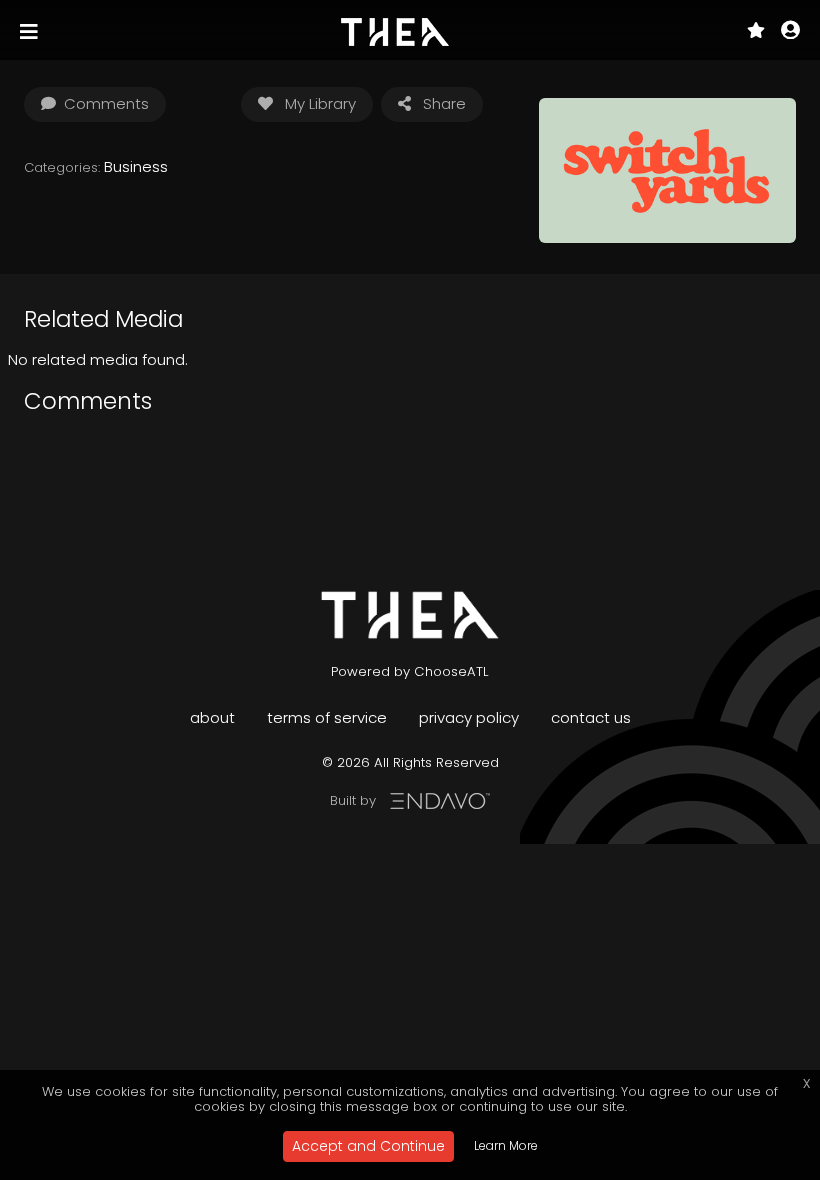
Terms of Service (327, 717)
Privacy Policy (469, 717)
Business (136, 166)
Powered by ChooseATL (410, 671)
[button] (790, 32)
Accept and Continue (368, 1146)
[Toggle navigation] (31, 32)
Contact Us (591, 717)
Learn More (506, 1145)
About (212, 717)
